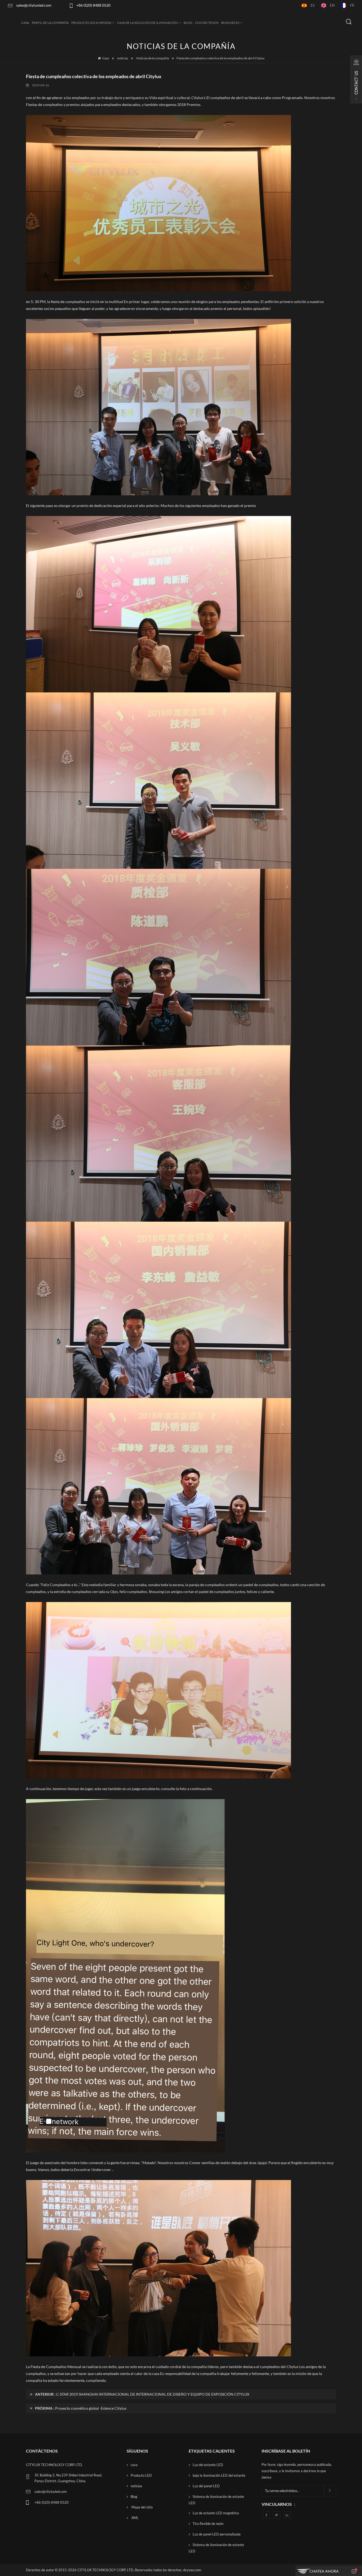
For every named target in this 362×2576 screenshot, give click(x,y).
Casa (25, 23)
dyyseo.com (192, 2570)
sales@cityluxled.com (34, 5)
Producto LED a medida (91, 23)
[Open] (356, 79)
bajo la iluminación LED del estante (219, 2475)
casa (134, 2465)
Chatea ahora (324, 2571)
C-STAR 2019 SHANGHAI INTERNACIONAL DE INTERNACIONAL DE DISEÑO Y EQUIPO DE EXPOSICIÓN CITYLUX (153, 2394)
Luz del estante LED (208, 2465)
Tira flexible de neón (208, 2524)
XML (135, 2518)
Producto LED (141, 2475)
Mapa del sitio (142, 2507)
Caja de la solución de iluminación (147, 23)
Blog (188, 23)
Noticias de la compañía (153, 58)
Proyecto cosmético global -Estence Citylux (91, 2408)
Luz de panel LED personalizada (217, 2534)
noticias (123, 58)
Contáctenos (207, 23)
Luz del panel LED (206, 2486)
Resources (230, 23)
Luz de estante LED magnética (216, 2513)
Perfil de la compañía (50, 23)
